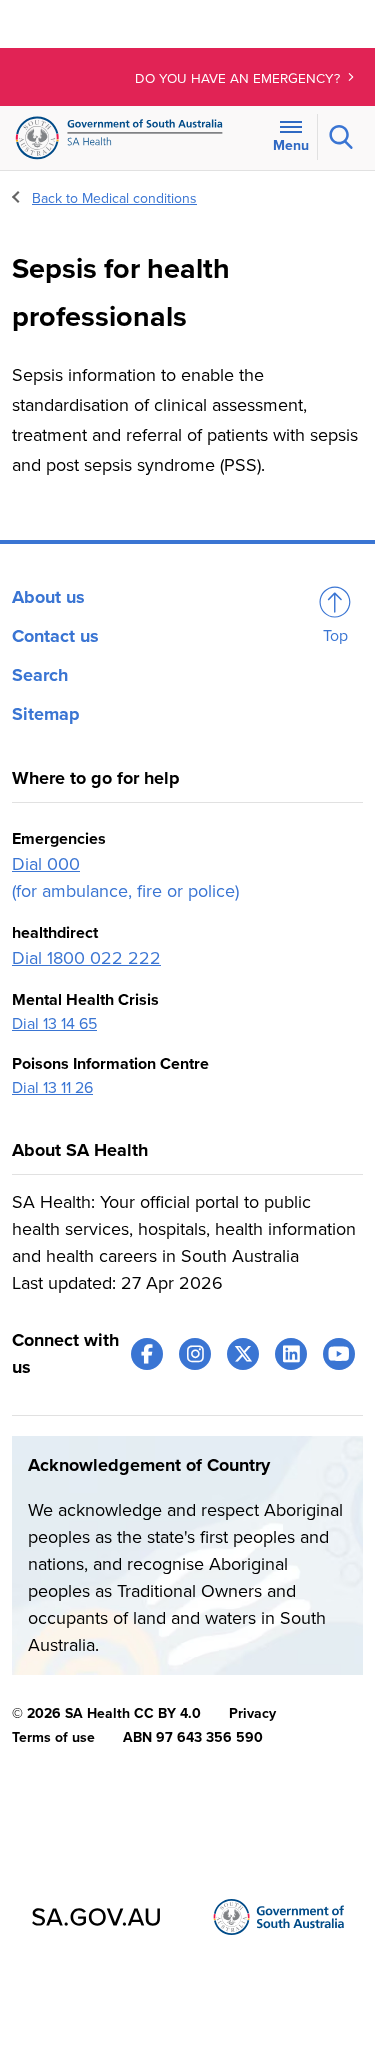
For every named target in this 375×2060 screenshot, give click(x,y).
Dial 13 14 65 (54, 1024)
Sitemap (46, 714)
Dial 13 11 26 (52, 1088)
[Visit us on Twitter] (243, 1354)
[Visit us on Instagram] (195, 1354)
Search (40, 675)
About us (48, 597)
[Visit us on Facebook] (147, 1354)
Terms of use (53, 1737)
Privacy (252, 1713)
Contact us (55, 636)
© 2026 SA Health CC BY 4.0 (106, 1713)
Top (335, 636)
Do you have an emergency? (239, 79)
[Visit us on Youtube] (339, 1354)
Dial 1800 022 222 (86, 958)
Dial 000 (46, 864)
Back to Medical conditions (114, 198)
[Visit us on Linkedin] (291, 1354)
